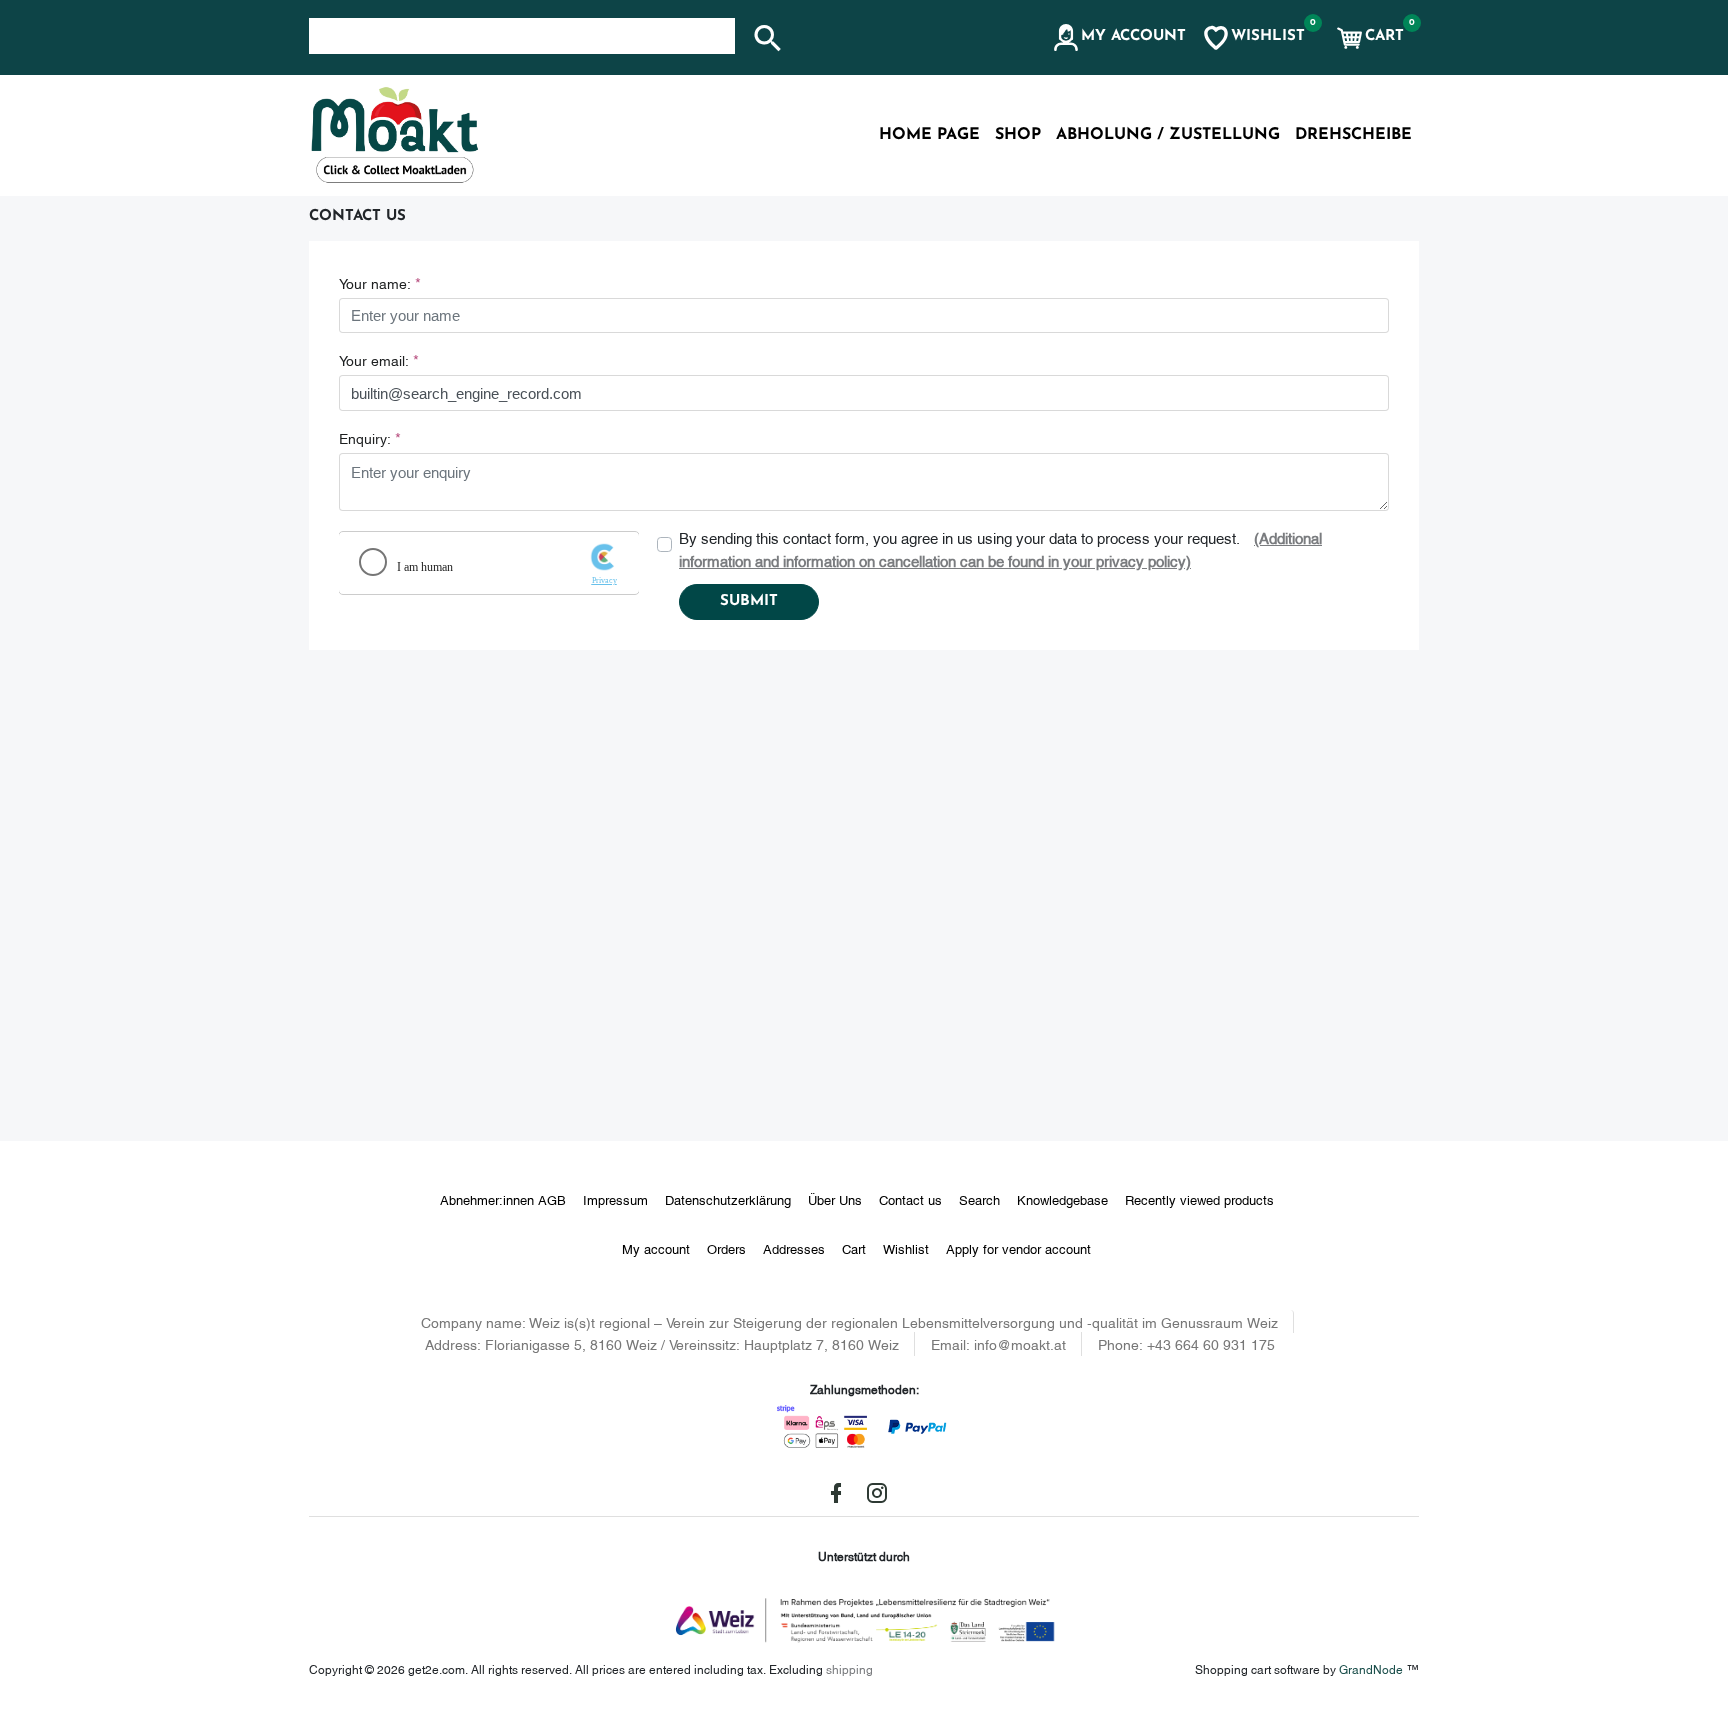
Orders (726, 1248)
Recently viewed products (1199, 1199)
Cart (854, 1248)
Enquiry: (365, 437)
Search (979, 1199)
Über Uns (835, 1199)
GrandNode (1371, 1668)
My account (656, 1248)
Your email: (374, 359)
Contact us (910, 1199)
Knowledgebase (1062, 1199)
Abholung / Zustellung (1168, 135)
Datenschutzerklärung (728, 1199)
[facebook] (836, 1493)
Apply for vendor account (1018, 1248)
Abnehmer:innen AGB (503, 1199)
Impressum (615, 1199)
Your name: (375, 282)
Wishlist (906, 1248)
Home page (929, 135)
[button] (1118, 38)
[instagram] (877, 1493)
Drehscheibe (1353, 135)
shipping (849, 1668)
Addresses (794, 1248)
